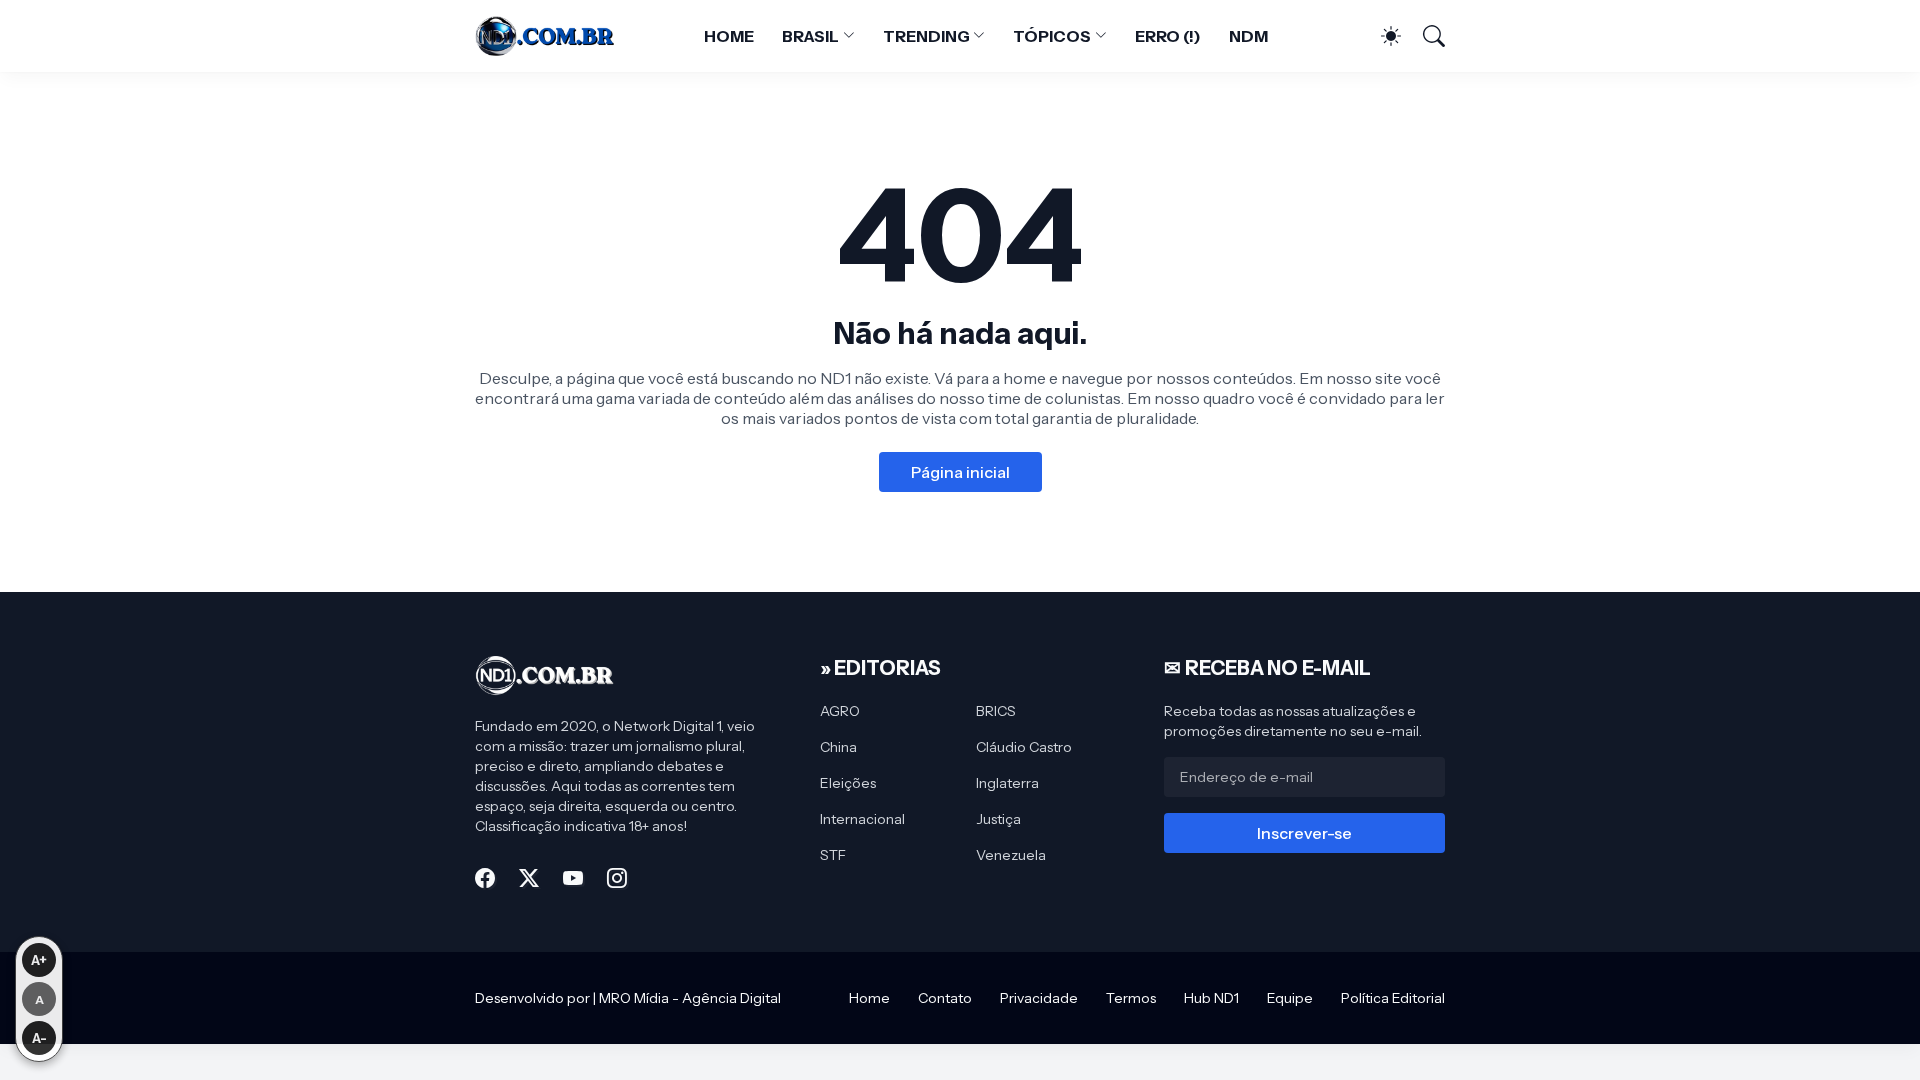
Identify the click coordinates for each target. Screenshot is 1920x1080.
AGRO (840, 711)
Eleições (848, 783)
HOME (729, 36)
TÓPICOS (1051, 36)
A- (39, 1038)
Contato (945, 998)
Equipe (1290, 998)
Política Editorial (1393, 998)
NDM (1248, 36)
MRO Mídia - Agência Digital (690, 998)
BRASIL (811, 36)
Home (869, 998)
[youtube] (573, 878)
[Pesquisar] (1425, 36)
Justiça (998, 819)
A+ (39, 960)
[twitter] (529, 878)
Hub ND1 (1211, 998)
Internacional (862, 819)
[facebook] (485, 878)
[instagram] (617, 878)
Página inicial (960, 472)
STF (833, 855)
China (838, 747)
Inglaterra (1007, 783)
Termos (1131, 998)
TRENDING (926, 36)
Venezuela (1011, 855)
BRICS (996, 711)
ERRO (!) (1168, 36)
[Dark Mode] (1381, 36)
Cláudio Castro (1024, 747)
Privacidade (1039, 998)
